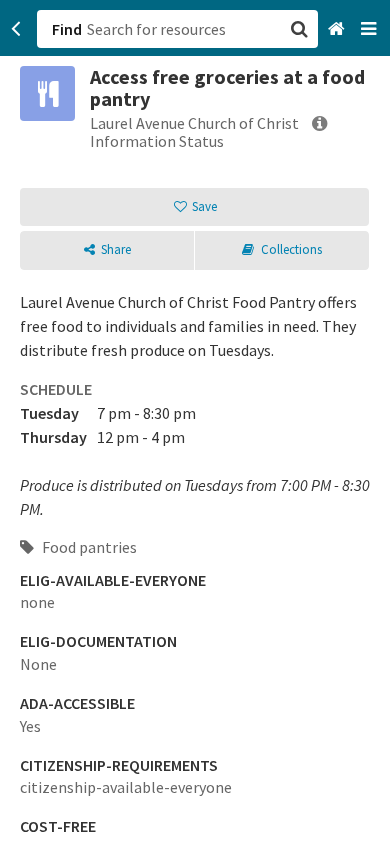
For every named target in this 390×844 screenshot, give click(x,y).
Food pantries (88, 547)
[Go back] (16, 29)
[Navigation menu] (370, 29)
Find (67, 29)
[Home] (338, 29)
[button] (195, 422)
